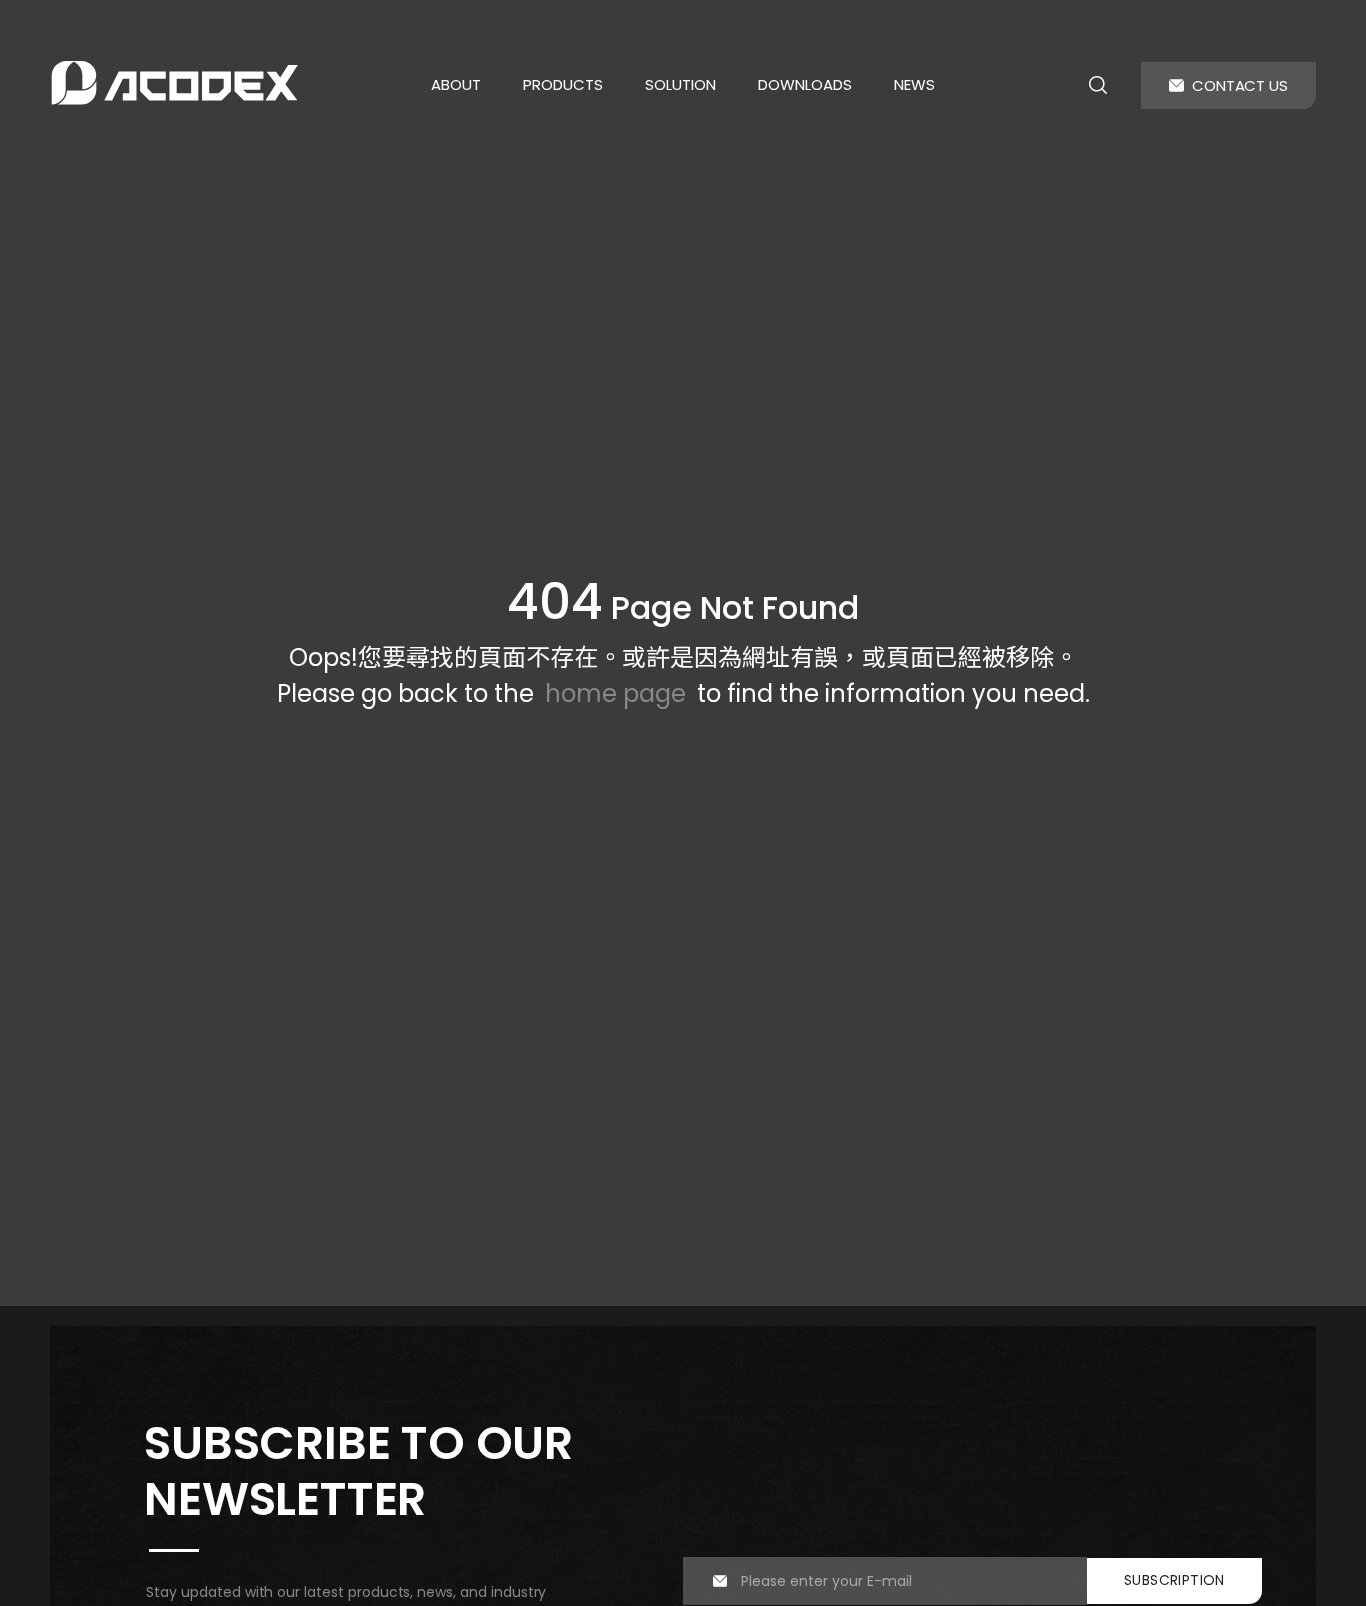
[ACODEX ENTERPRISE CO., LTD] (175, 83)
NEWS (914, 84)
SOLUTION (680, 84)
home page (615, 693)
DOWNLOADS (805, 84)
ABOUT (456, 84)
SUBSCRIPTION (1174, 1580)
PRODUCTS (563, 84)
